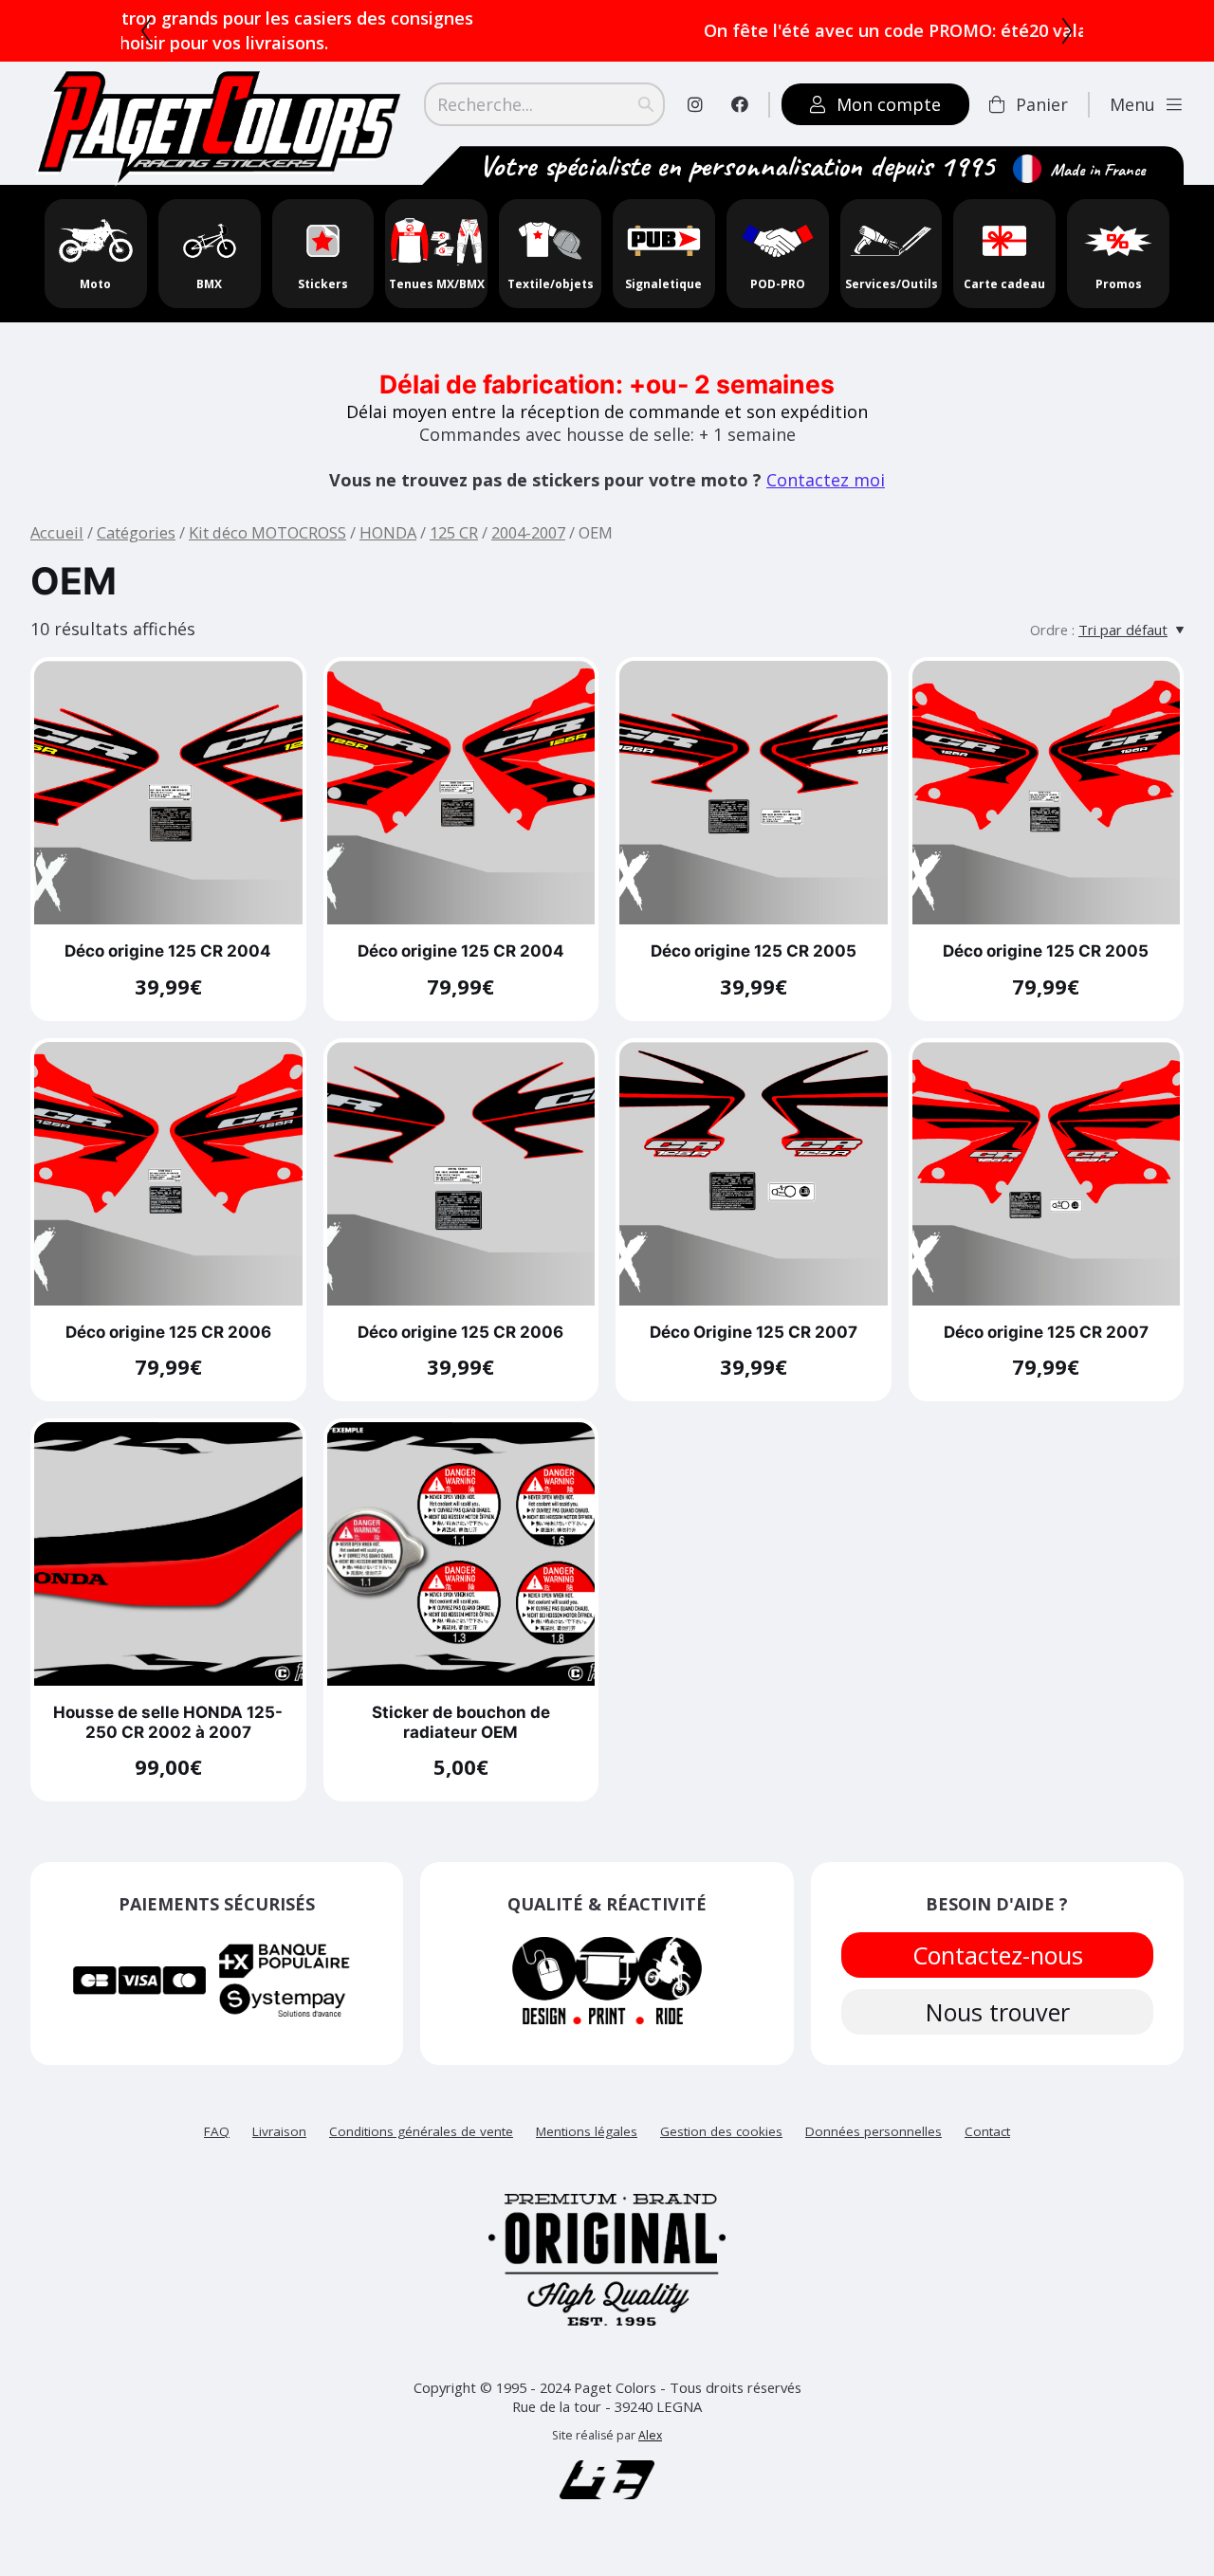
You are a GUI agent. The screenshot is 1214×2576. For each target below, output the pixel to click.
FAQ (217, 2131)
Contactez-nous (997, 1955)
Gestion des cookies (721, 2131)
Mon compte (889, 104)
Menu (1132, 104)
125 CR (454, 532)
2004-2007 (528, 532)
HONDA (388, 532)
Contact (987, 2131)
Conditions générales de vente (421, 2131)
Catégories (136, 532)
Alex (650, 2435)
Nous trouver (997, 2012)
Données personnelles (874, 2131)
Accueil (57, 532)
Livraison (279, 2131)
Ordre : (1052, 630)
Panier (1042, 104)
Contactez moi (826, 480)
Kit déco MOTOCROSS (267, 532)
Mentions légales (587, 2131)
